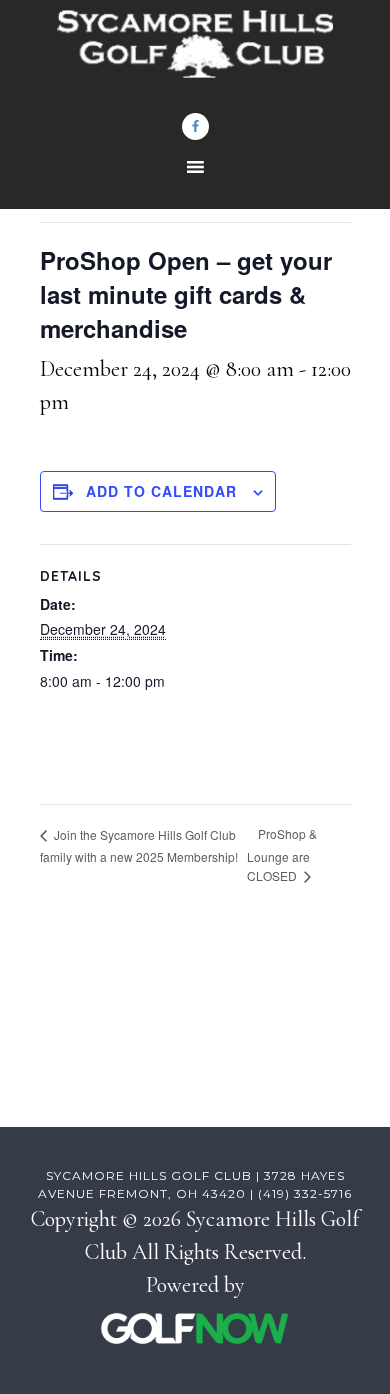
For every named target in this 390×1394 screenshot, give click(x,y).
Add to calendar (161, 491)
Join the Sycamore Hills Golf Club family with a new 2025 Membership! (139, 845)
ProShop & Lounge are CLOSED (282, 854)
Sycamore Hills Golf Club (195, 55)
